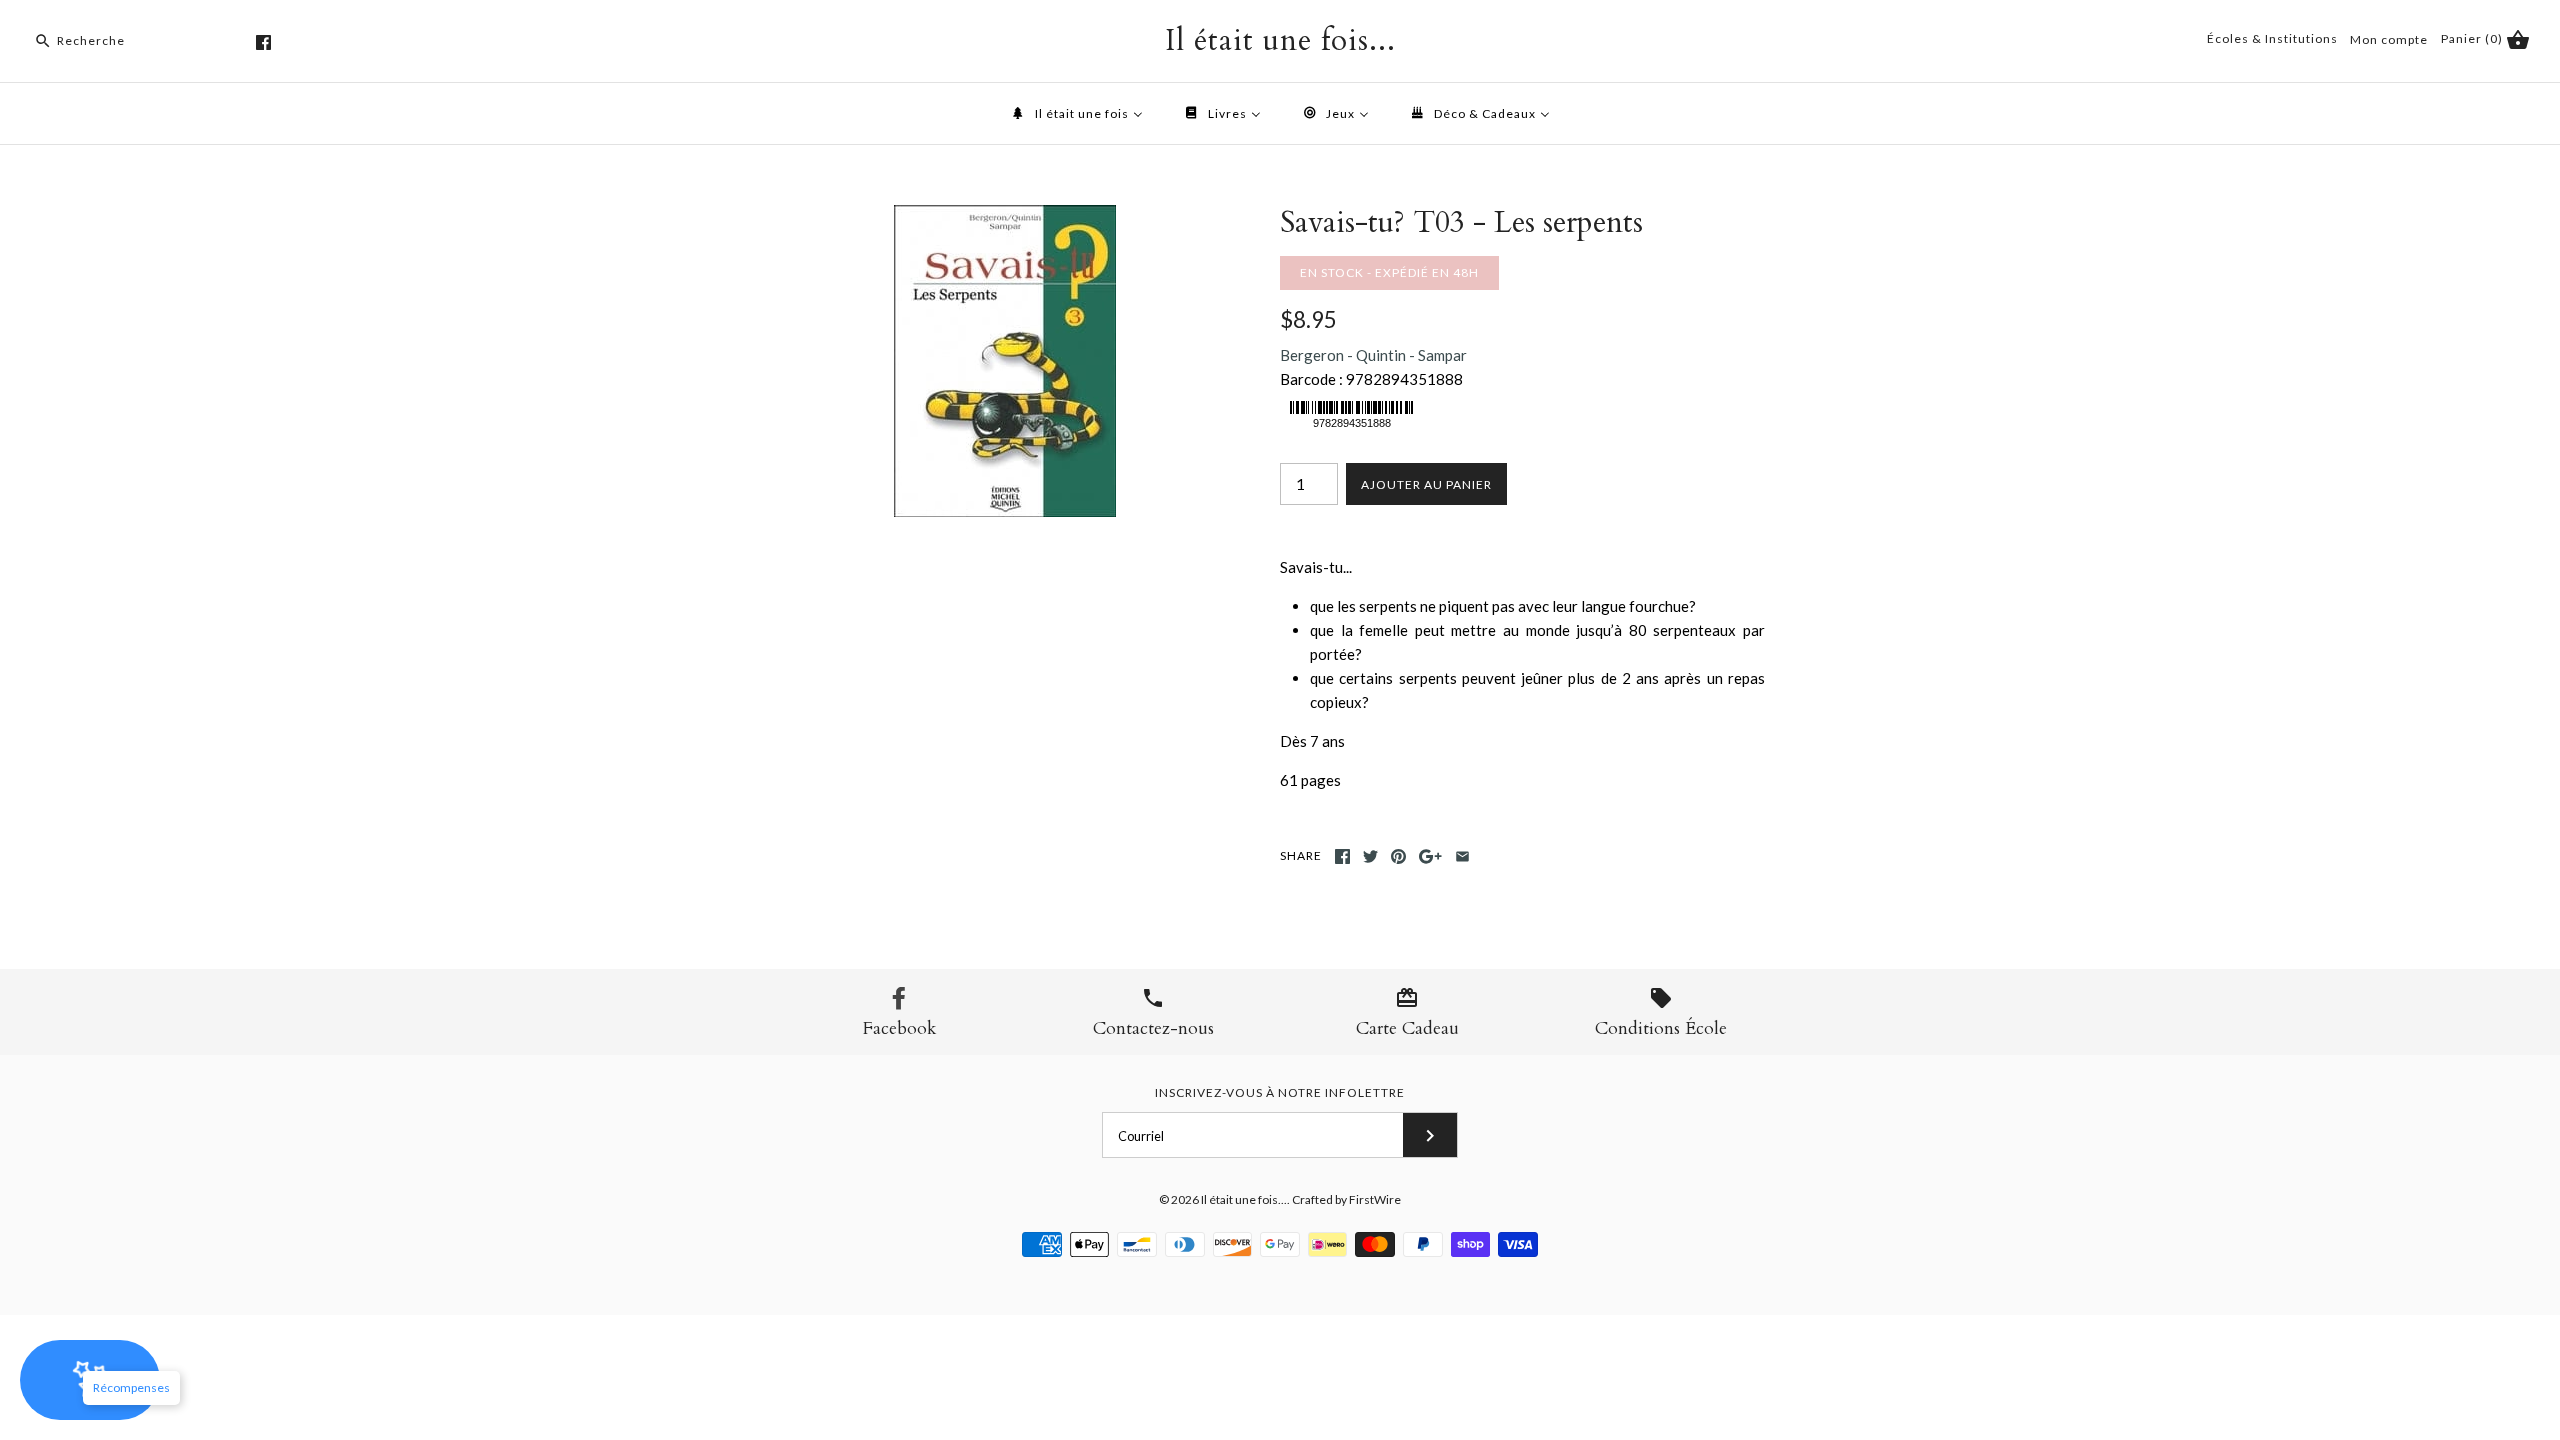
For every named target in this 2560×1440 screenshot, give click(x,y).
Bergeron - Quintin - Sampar (1373, 355)
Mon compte (2389, 39)
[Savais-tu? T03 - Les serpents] (1005, 217)
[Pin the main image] (1398, 856)
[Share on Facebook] (1342, 856)
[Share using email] (1462, 856)
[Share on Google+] (1430, 856)
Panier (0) (2473, 38)
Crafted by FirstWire (1346, 1199)
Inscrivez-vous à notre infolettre (1280, 1092)
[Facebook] (263, 42)
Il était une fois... (1244, 1199)
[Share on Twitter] (1370, 856)
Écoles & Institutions (2272, 38)
